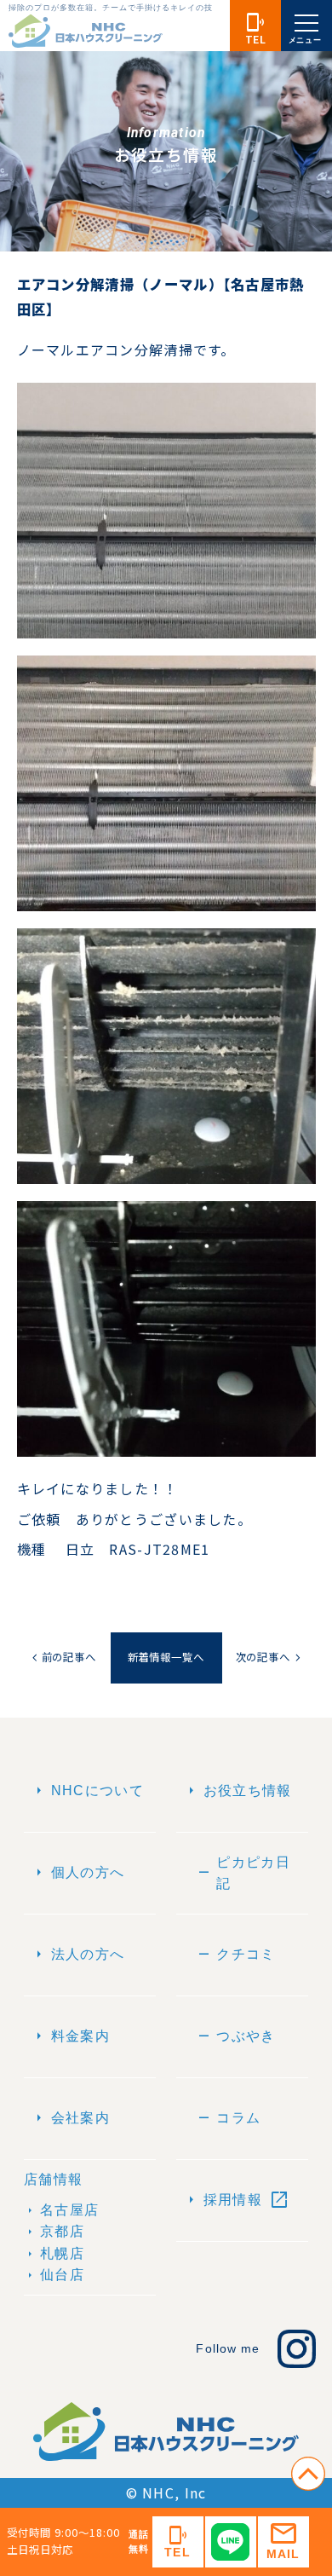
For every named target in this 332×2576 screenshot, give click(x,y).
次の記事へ (270, 1658)
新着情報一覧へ (166, 1657)
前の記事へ (63, 1658)
